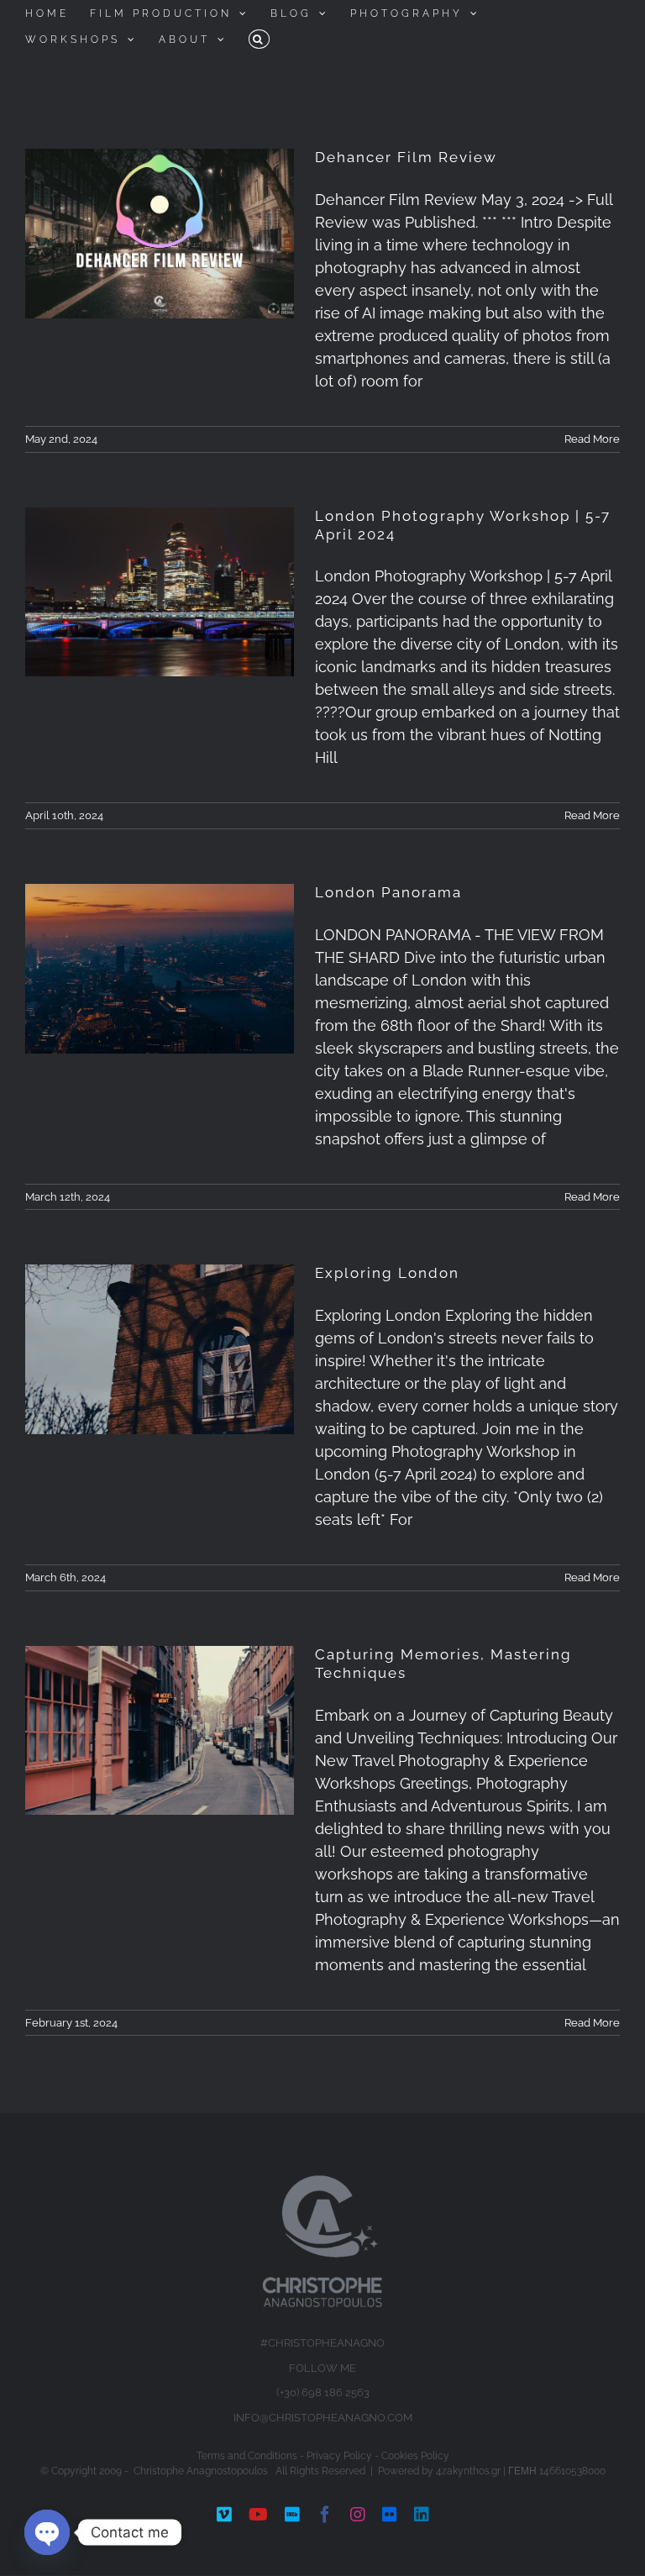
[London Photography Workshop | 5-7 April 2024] (160, 592)
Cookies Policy (415, 2456)
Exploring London (387, 1273)
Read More (592, 439)
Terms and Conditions (247, 2456)
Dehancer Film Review (406, 157)
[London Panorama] (160, 969)
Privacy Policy (339, 2456)
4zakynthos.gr (468, 2471)
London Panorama (388, 892)
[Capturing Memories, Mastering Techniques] (160, 1731)
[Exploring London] (160, 1349)
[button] (259, 39)
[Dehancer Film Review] (160, 234)
